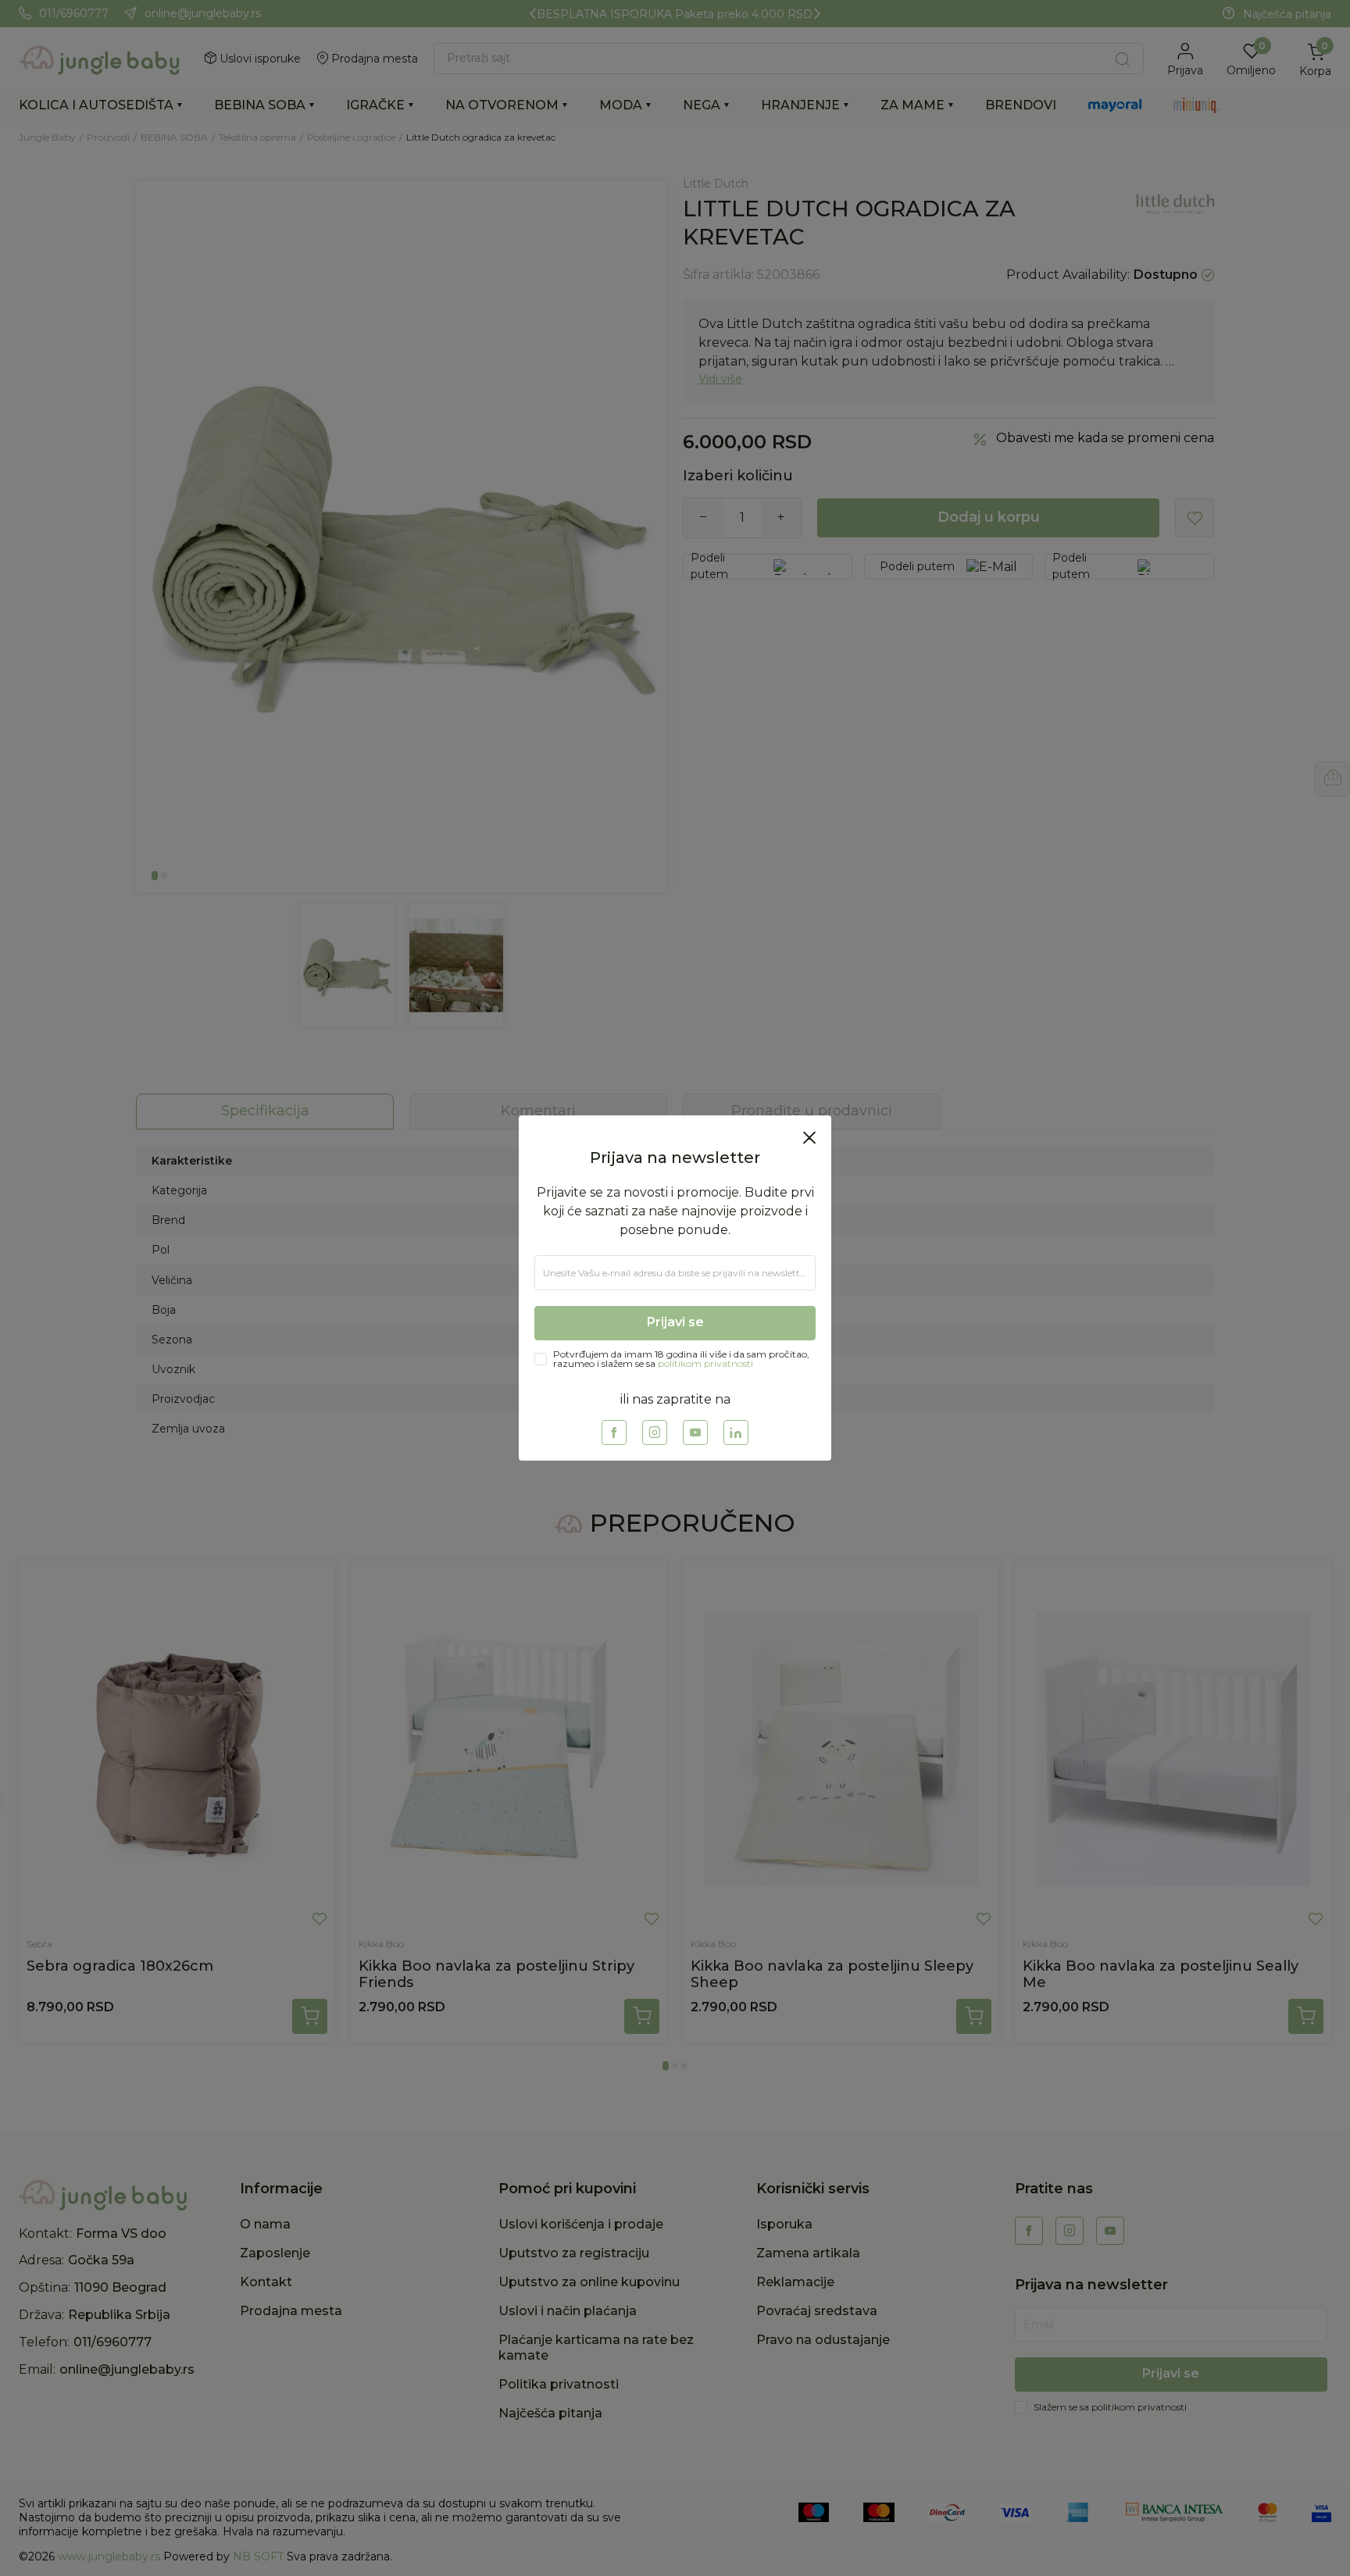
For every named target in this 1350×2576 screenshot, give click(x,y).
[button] (809, 1067)
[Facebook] (614, 1503)
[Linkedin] (736, 1503)
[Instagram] (655, 1503)
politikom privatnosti (705, 1433)
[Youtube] (695, 1503)
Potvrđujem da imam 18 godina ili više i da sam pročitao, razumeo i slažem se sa (681, 1429)
